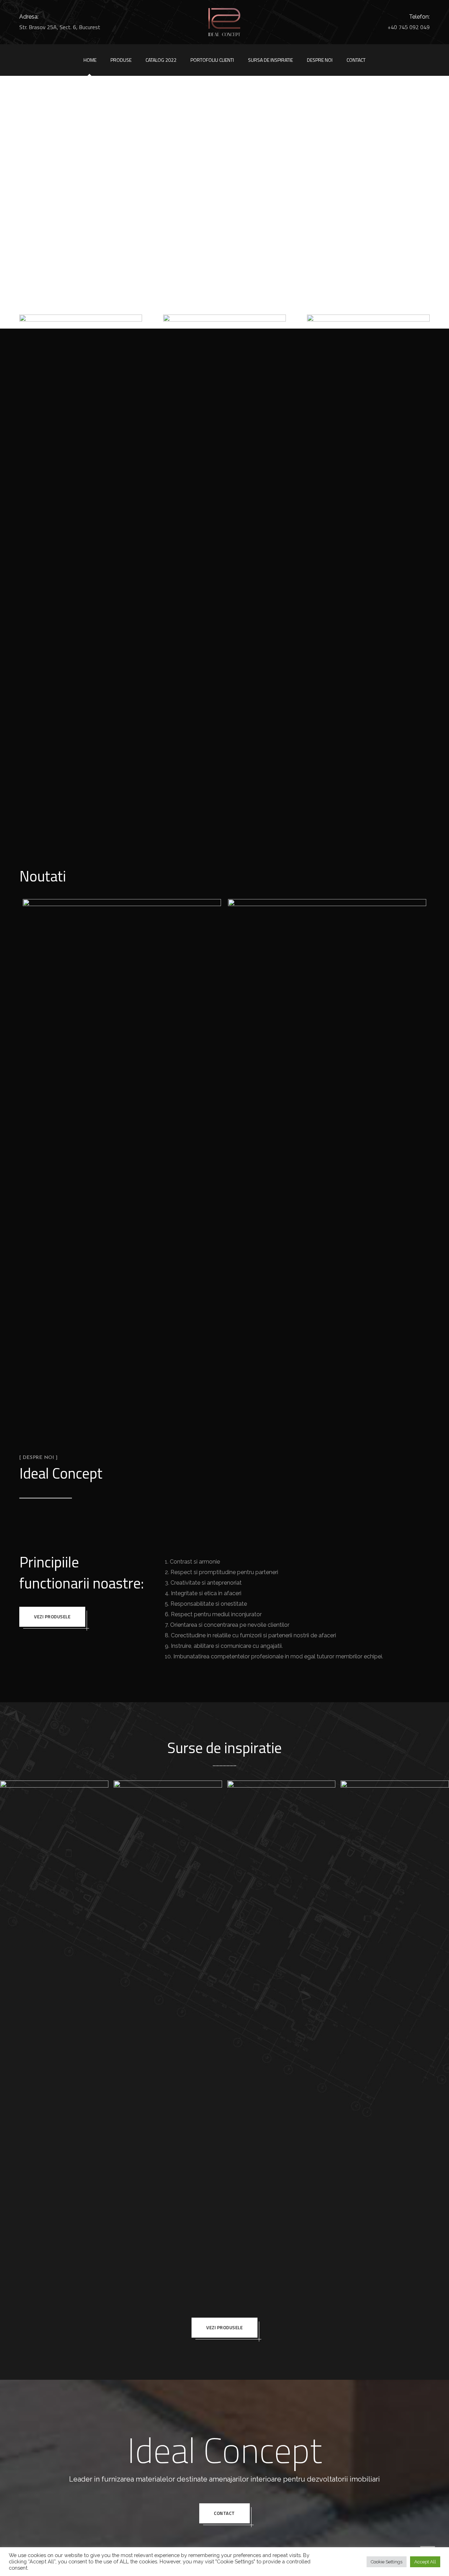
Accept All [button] (425, 2562)
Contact (356, 60)
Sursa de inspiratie (270, 60)
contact (224, 2513)
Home (90, 60)
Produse (121, 60)
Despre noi (320, 60)
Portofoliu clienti (212, 60)
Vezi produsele (52, 1617)
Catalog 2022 (161, 60)
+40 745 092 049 (409, 27)
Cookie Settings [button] (387, 2562)
